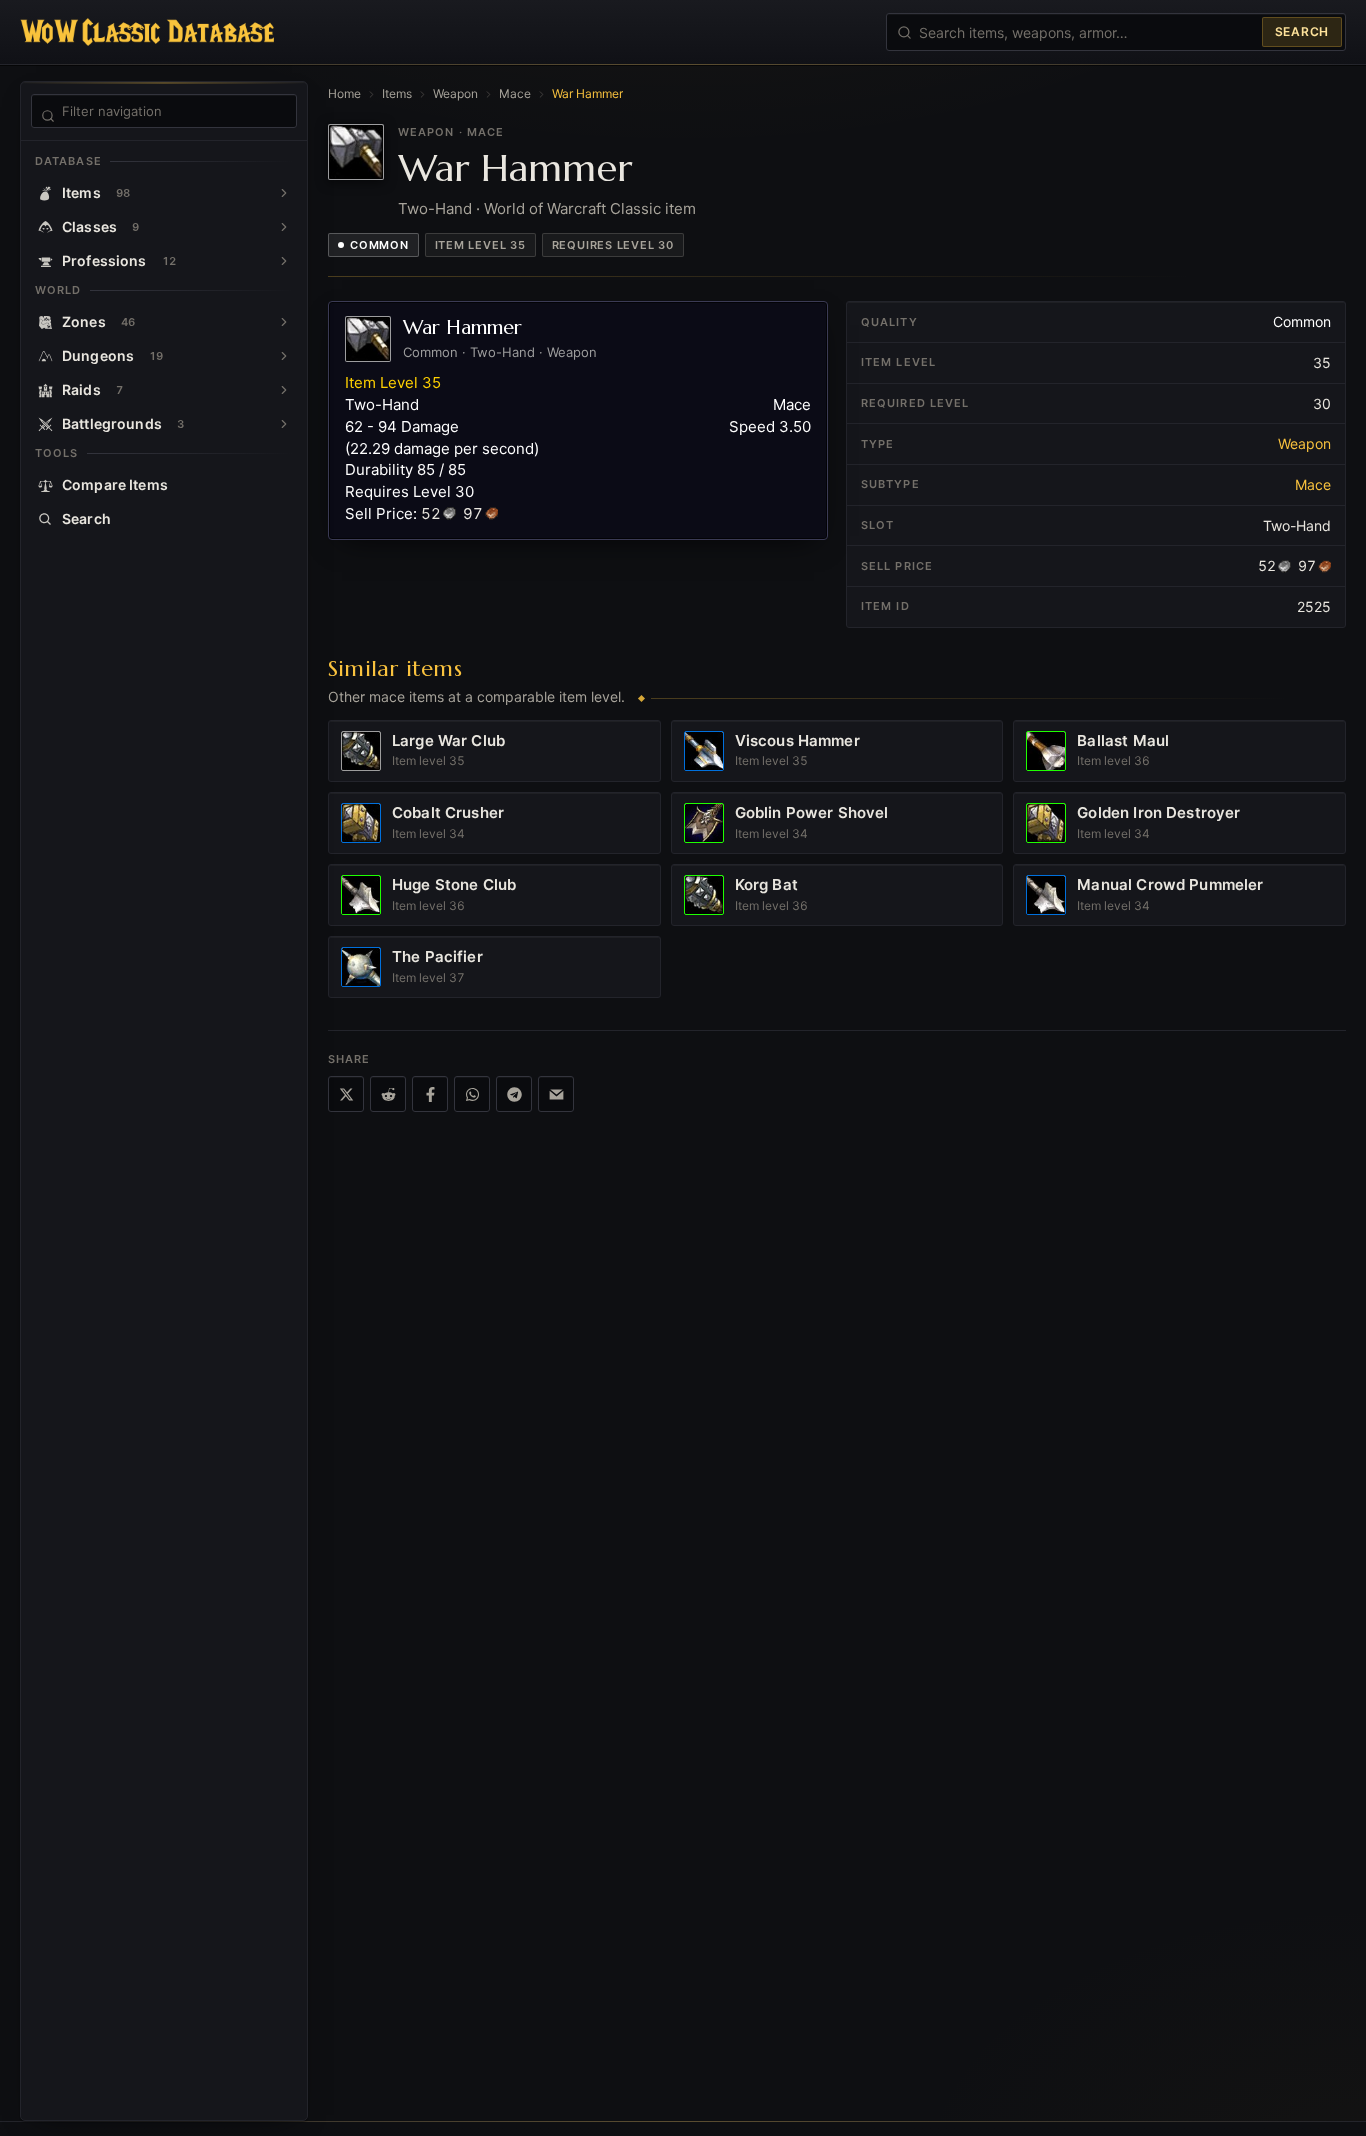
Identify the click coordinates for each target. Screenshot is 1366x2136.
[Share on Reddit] (388, 1094)
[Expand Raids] (284, 390)
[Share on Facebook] (430, 1094)
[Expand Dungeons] (284, 356)
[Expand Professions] (284, 261)
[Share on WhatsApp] (472, 1094)
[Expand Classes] (284, 227)
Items (397, 93)
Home (344, 93)
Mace (515, 93)
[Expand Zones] (284, 322)
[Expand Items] (284, 193)
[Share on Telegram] (514, 1094)
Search (1302, 31)
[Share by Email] (556, 1094)
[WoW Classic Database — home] (147, 32)
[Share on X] (346, 1094)
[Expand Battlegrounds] (284, 424)
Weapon (455, 93)
